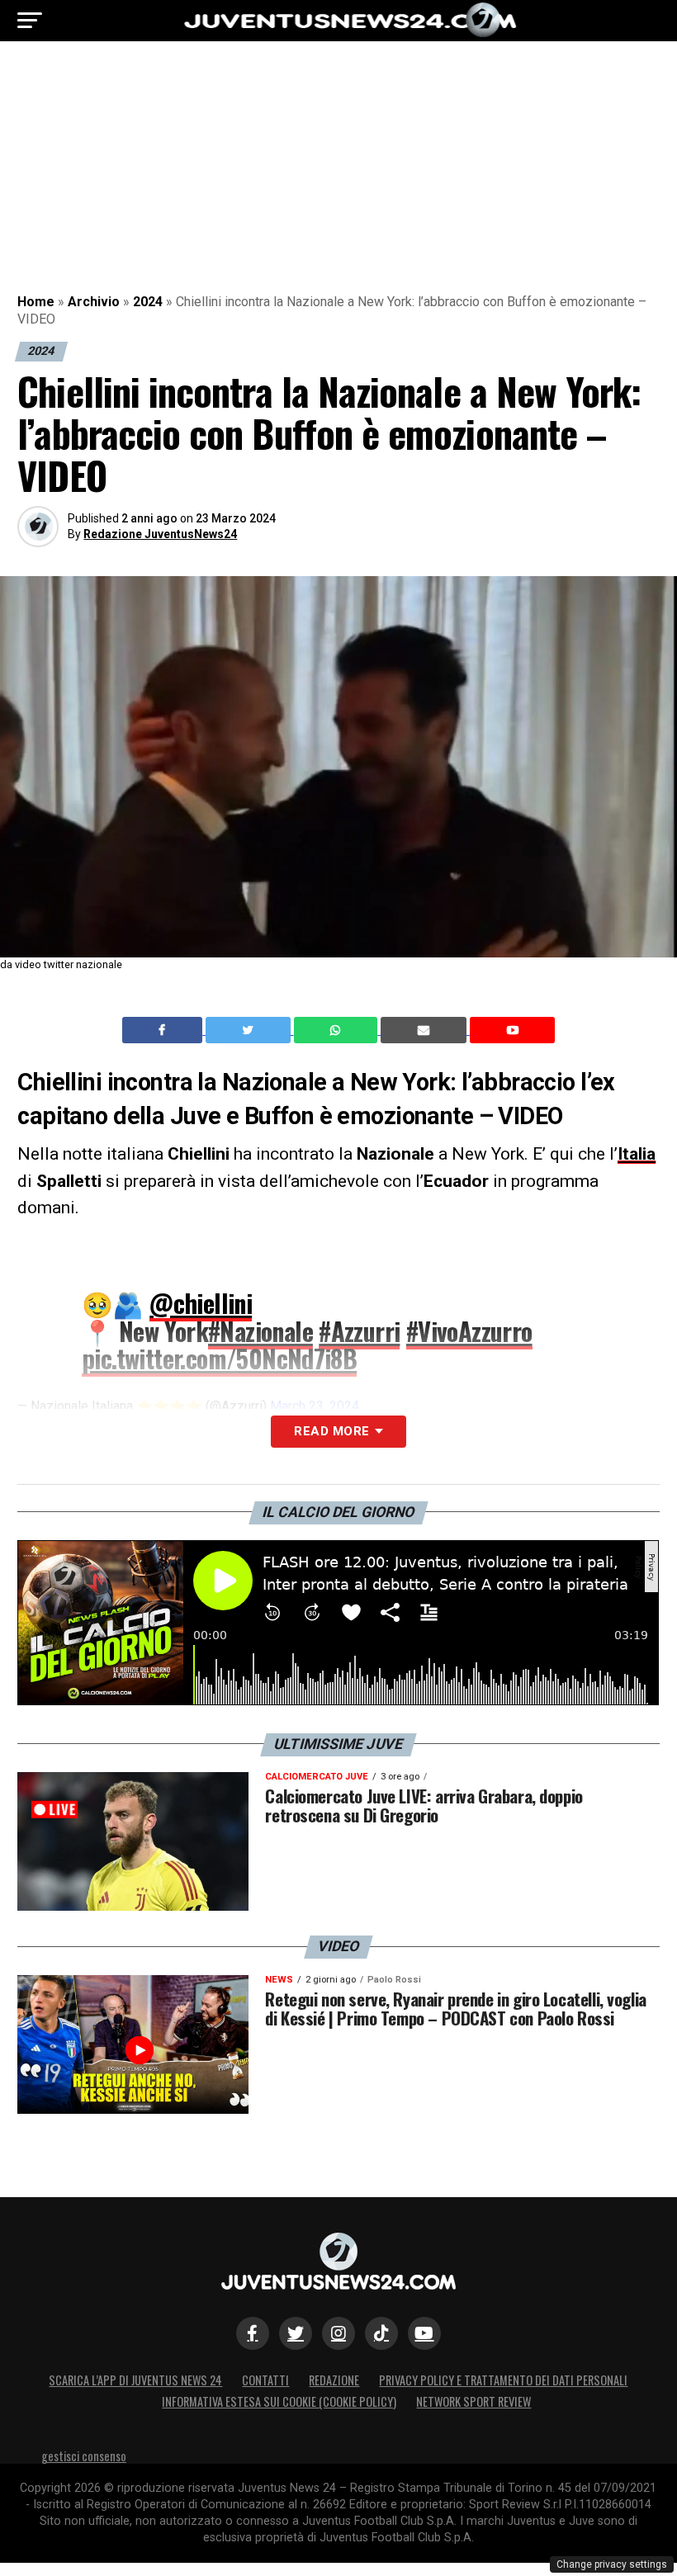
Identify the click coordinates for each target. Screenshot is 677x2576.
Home (36, 302)
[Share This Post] (338, 1030)
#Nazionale (260, 1331)
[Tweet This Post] (250, 1030)
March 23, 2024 (315, 1406)
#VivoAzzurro (469, 1331)
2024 (148, 302)
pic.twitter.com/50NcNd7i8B (219, 1358)
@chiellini (201, 1303)
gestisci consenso (84, 2456)
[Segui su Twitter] (296, 2333)
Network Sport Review (473, 2401)
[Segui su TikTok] (381, 2333)
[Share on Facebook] (164, 1030)
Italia (637, 1154)
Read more (331, 1431)
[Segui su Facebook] (253, 2333)
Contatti (265, 2380)
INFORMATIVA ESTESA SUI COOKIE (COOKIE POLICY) (279, 2401)
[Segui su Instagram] (338, 2333)
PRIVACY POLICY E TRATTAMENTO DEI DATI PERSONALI (503, 2380)
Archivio (94, 302)
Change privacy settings (612, 2564)
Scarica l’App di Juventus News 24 (135, 2380)
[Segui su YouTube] (424, 2333)
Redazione (334, 2380)
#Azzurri (359, 1331)
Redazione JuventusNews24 (160, 534)
